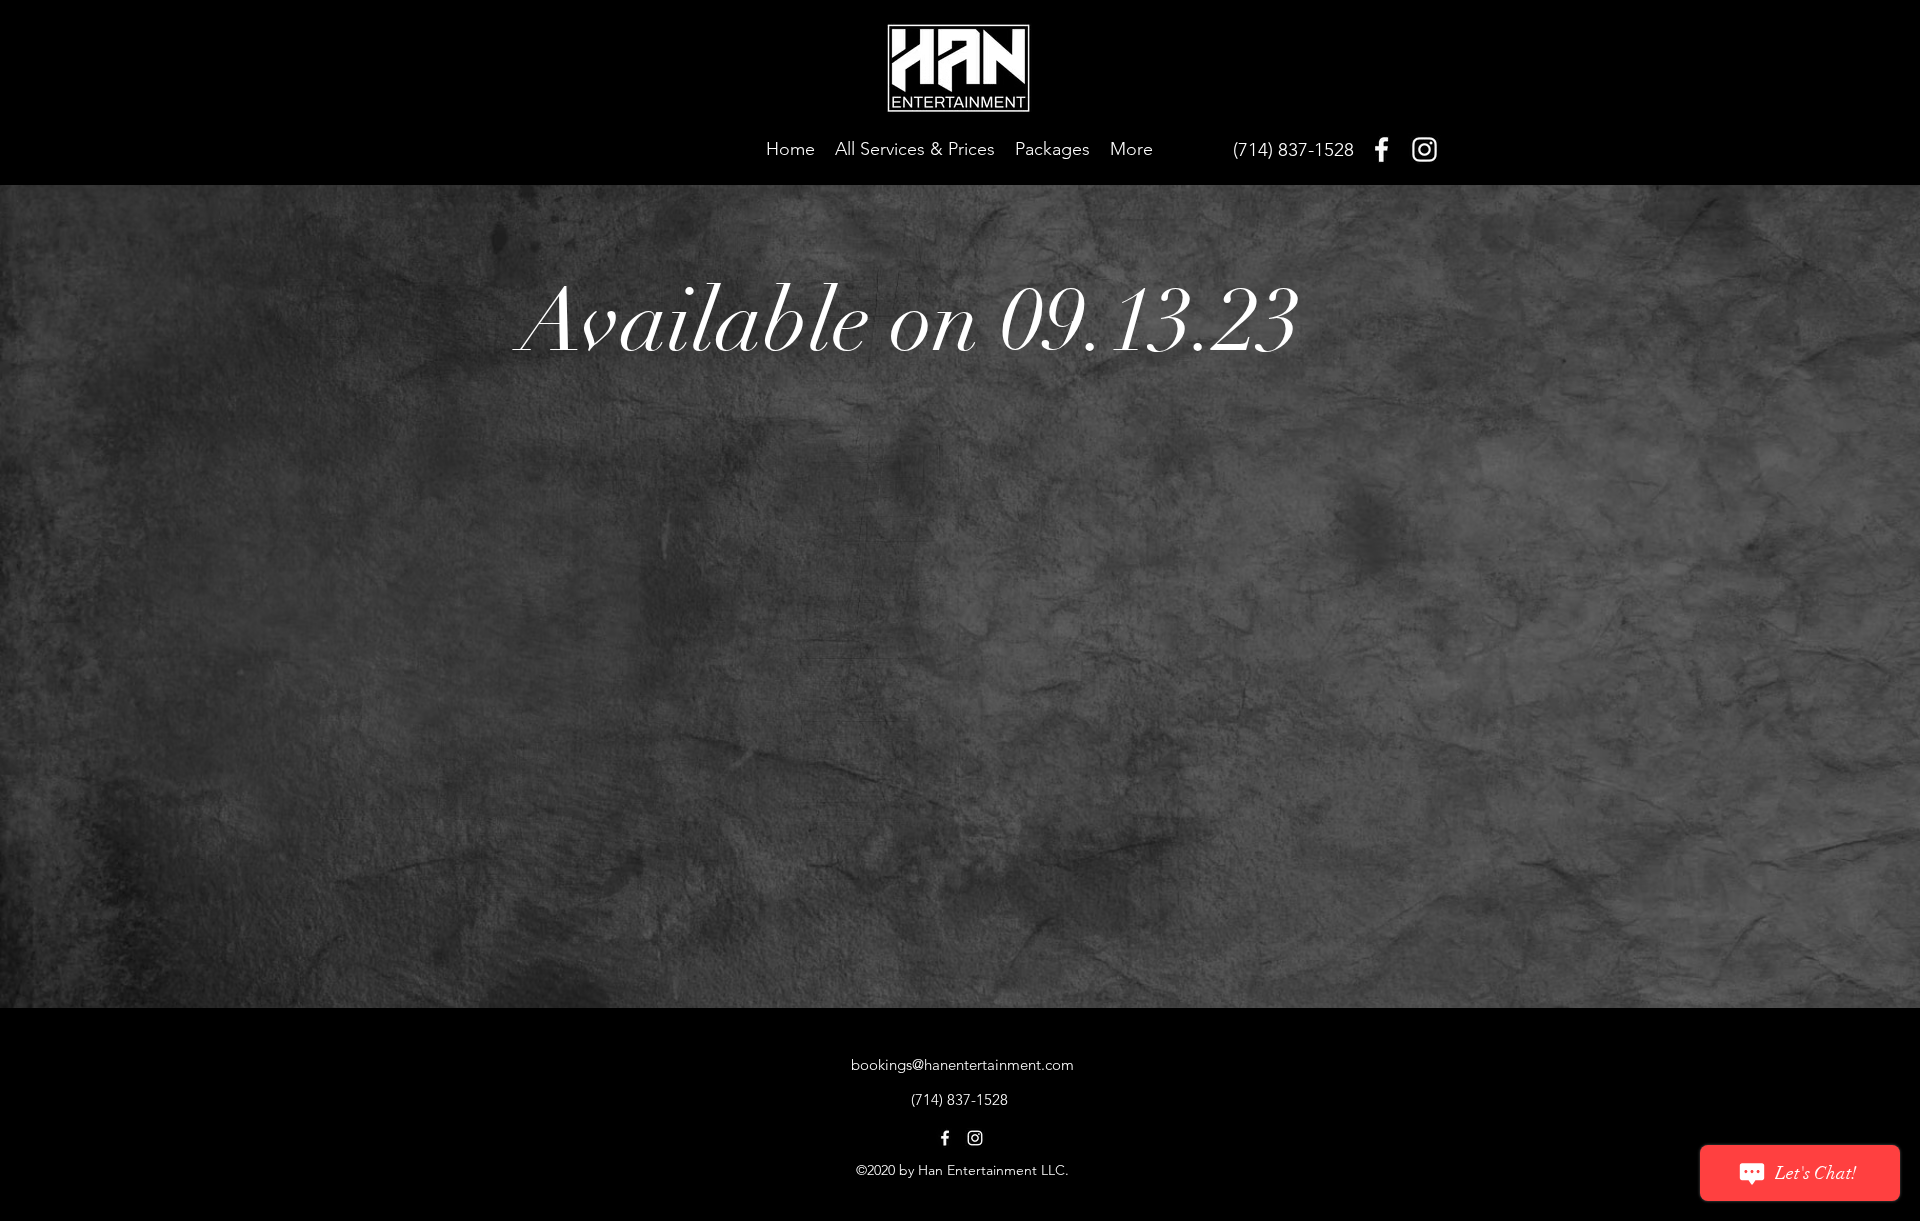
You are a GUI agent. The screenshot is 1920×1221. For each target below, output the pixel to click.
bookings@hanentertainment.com (962, 1064)
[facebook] (1381, 149)
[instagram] (1424, 149)
